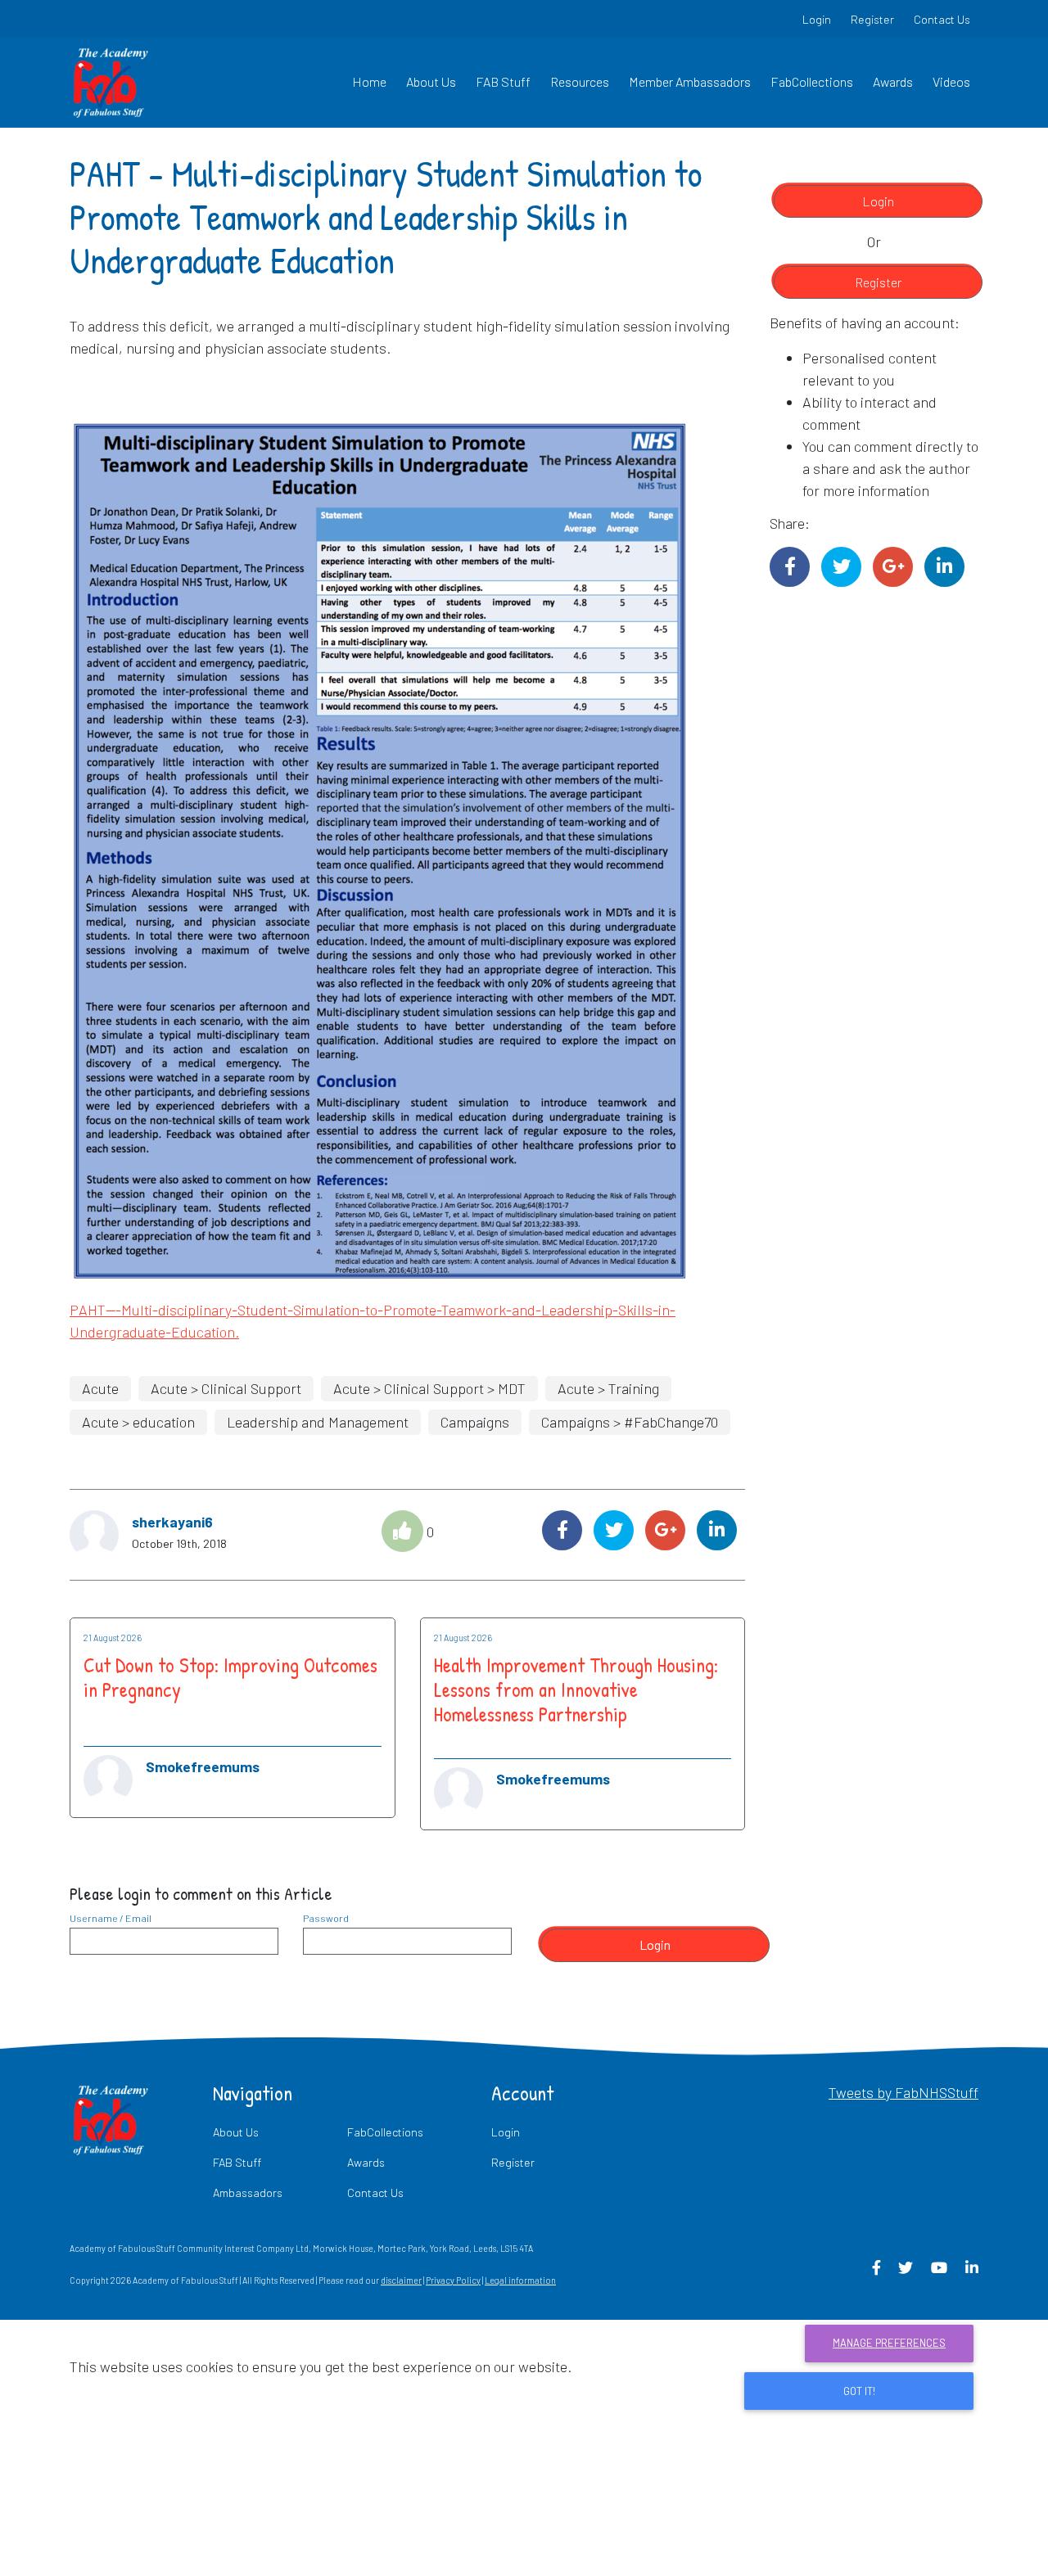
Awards (893, 81)
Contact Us (942, 19)
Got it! (859, 2391)
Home (369, 81)
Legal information (520, 2280)
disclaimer (401, 2280)
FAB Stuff (503, 81)
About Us (431, 81)
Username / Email (111, 1918)
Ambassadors (248, 2193)
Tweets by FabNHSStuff (903, 2092)
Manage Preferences (889, 2343)
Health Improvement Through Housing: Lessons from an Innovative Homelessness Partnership (576, 1690)
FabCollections (812, 81)
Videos (951, 81)
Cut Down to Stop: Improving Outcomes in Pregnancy (230, 1677)
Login (817, 19)
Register (872, 19)
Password (326, 1918)
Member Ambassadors (690, 81)
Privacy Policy (453, 2280)
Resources (580, 81)
